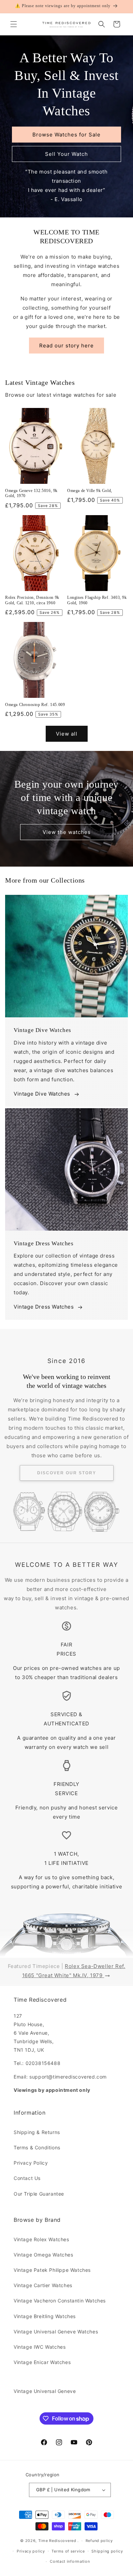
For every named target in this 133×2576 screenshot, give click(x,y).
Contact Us (27, 2178)
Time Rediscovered (57, 2541)
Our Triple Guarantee (39, 2194)
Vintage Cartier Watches (43, 2285)
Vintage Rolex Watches (41, 2239)
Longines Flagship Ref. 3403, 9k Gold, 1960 (97, 600)
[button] (14, 24)
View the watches (67, 832)
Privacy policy (31, 2551)
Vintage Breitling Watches (45, 2316)
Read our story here (66, 346)
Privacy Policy (31, 2163)
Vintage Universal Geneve (45, 2391)
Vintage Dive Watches (42, 1094)
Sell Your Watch (66, 154)
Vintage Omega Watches (43, 2255)
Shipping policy (107, 2551)
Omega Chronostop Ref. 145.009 (35, 705)
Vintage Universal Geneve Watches (56, 2332)
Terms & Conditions (37, 2147)
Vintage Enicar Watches (42, 2362)
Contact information (70, 2561)
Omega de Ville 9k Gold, (90, 491)
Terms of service (68, 2551)
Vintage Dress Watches (44, 1307)
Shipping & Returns (37, 2132)
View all (67, 734)
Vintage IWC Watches (40, 2347)
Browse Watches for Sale (66, 135)
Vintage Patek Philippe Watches (52, 2270)
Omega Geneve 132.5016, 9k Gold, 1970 (31, 493)
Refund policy (99, 2541)
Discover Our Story (67, 1473)
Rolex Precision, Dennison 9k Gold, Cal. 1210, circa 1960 (32, 600)
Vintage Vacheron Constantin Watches (60, 2301)
